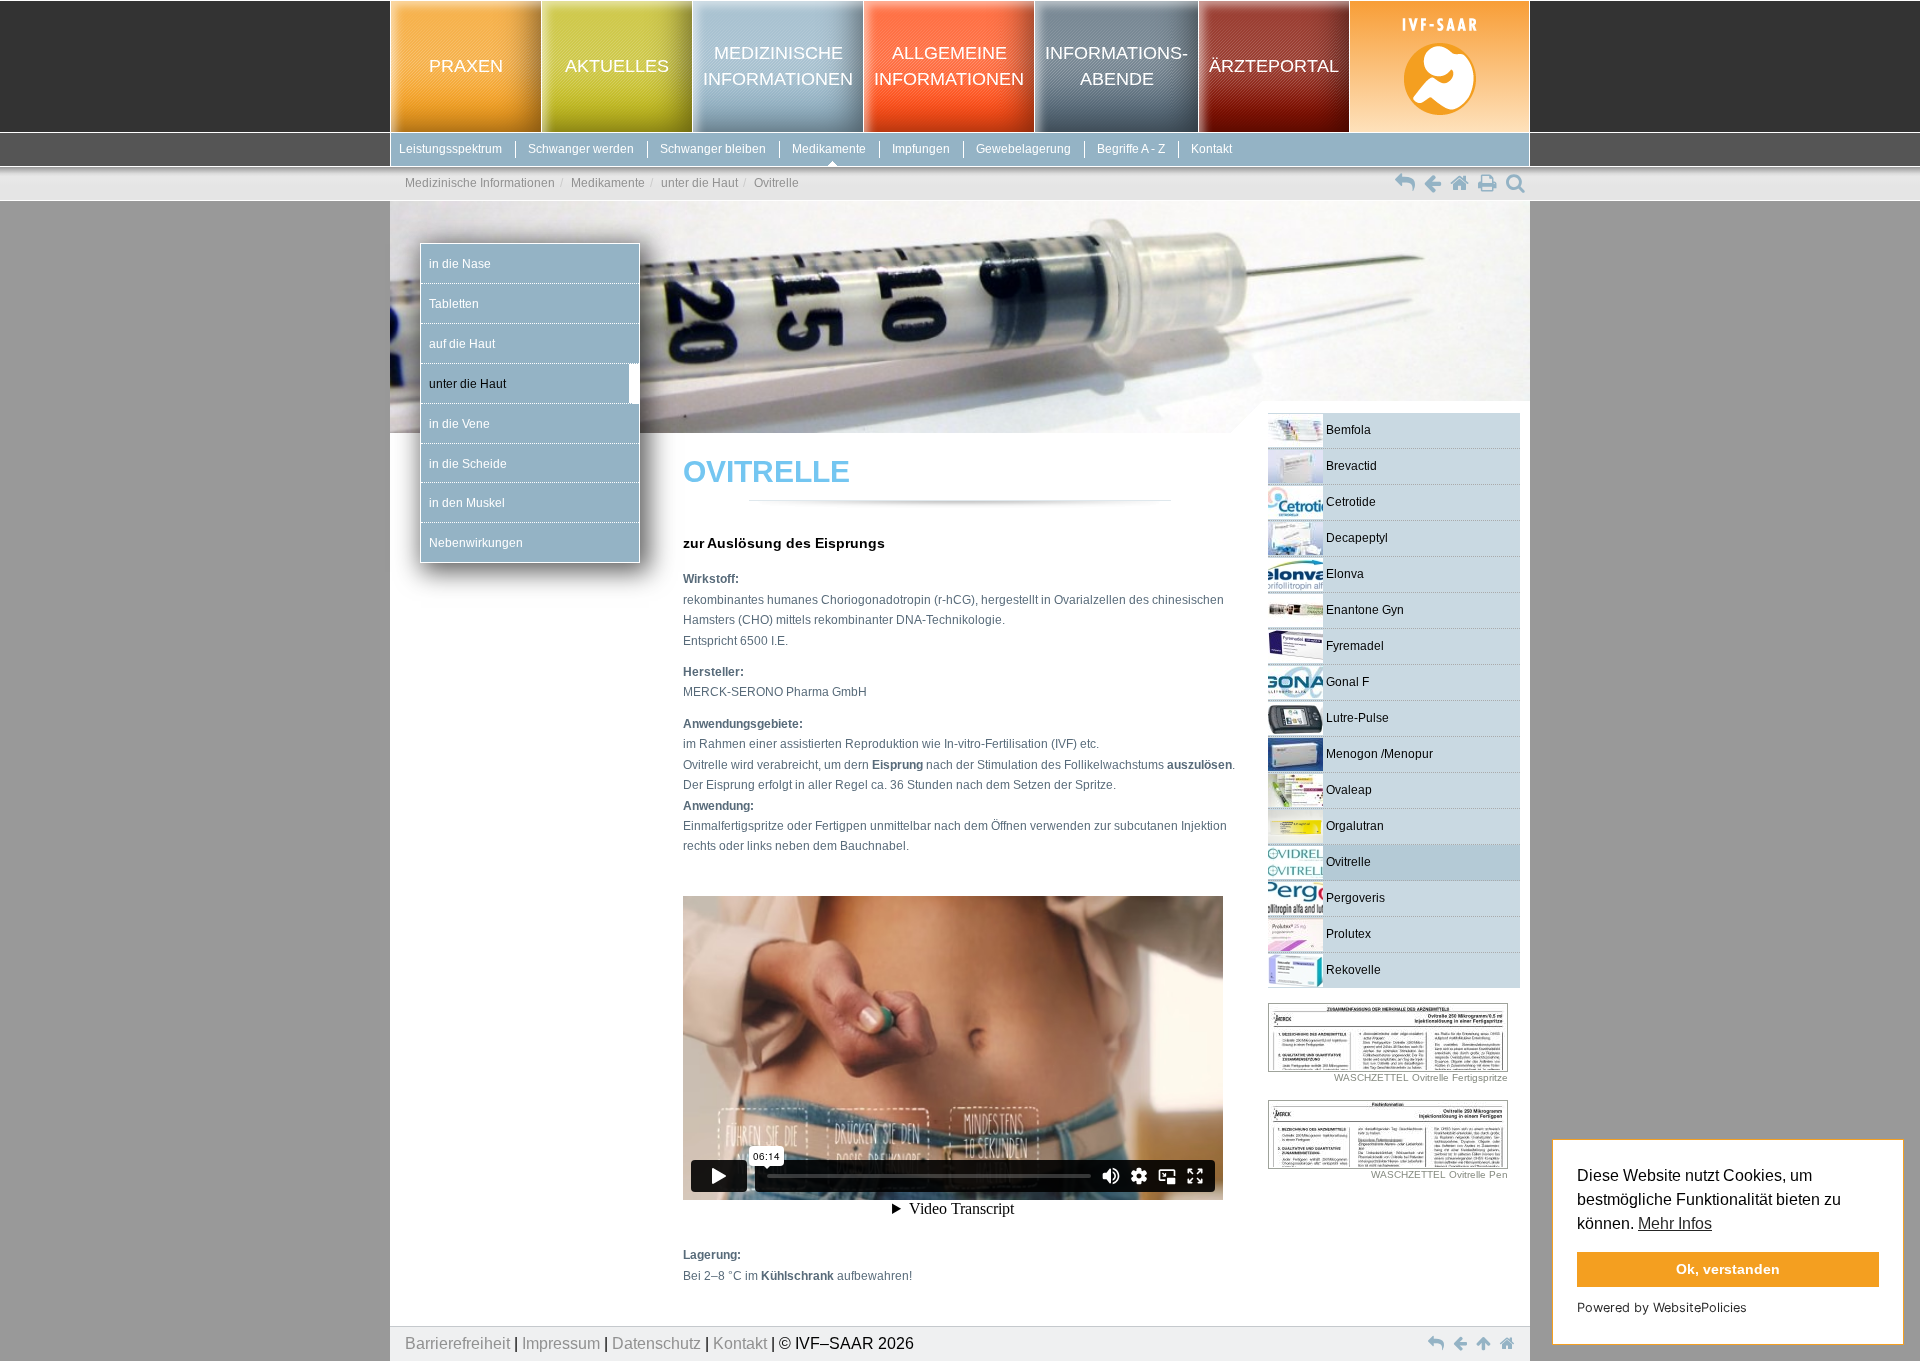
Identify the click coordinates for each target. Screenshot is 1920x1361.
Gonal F (1346, 682)
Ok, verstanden (1728, 1269)
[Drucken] (1487, 185)
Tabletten (454, 304)
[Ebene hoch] (1405, 185)
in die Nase (460, 264)
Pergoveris (1354, 898)
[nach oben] (1485, 1343)
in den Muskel (467, 504)
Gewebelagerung (1023, 149)
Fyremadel (1353, 646)
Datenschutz (656, 1343)
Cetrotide (1349, 502)
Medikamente (829, 149)
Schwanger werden (581, 149)
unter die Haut (699, 183)
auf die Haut (462, 344)
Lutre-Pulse (1356, 718)
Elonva (1343, 574)
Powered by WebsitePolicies (1662, 1307)
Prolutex (1347, 934)
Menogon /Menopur (1378, 754)
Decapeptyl (1355, 538)
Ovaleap (1347, 790)
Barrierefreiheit (457, 1343)
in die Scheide (468, 464)
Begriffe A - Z (1131, 149)
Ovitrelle (1347, 862)
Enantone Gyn (1363, 610)
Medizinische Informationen (480, 183)
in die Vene (459, 424)
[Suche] (1515, 185)
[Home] (1459, 185)
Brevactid (1350, 466)
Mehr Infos (1675, 1223)
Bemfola (1347, 430)
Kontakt (1211, 149)
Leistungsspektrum (450, 149)
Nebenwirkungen (476, 543)
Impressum (561, 1343)
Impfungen (921, 149)
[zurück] (1432, 185)
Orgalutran (1353, 826)
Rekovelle (1352, 970)
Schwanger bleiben (713, 149)
